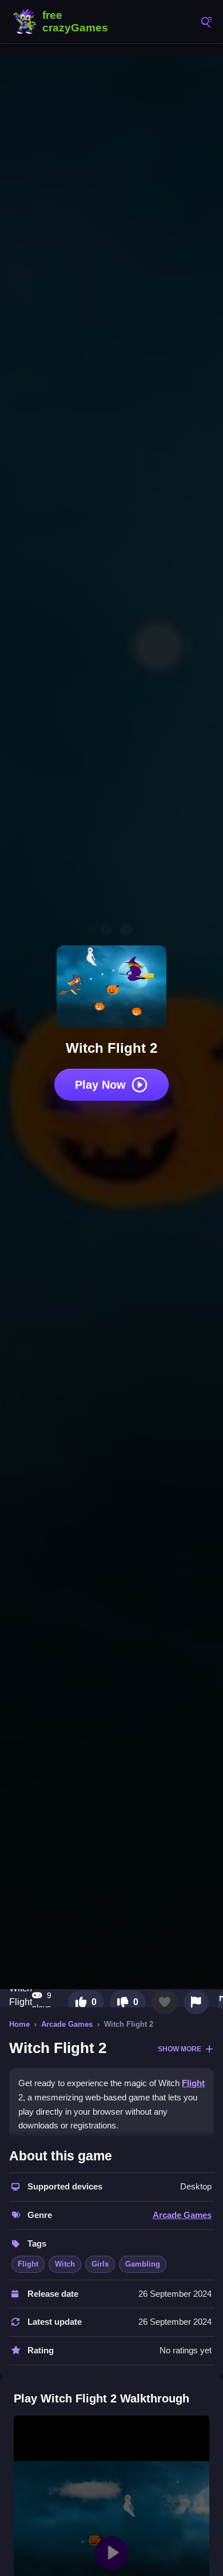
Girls (100, 2264)
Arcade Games (67, 2024)
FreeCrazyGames (63, 22)
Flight (193, 2083)
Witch (65, 2264)
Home (19, 2024)
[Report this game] (196, 2002)
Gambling (143, 2264)
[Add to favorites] (165, 2002)
